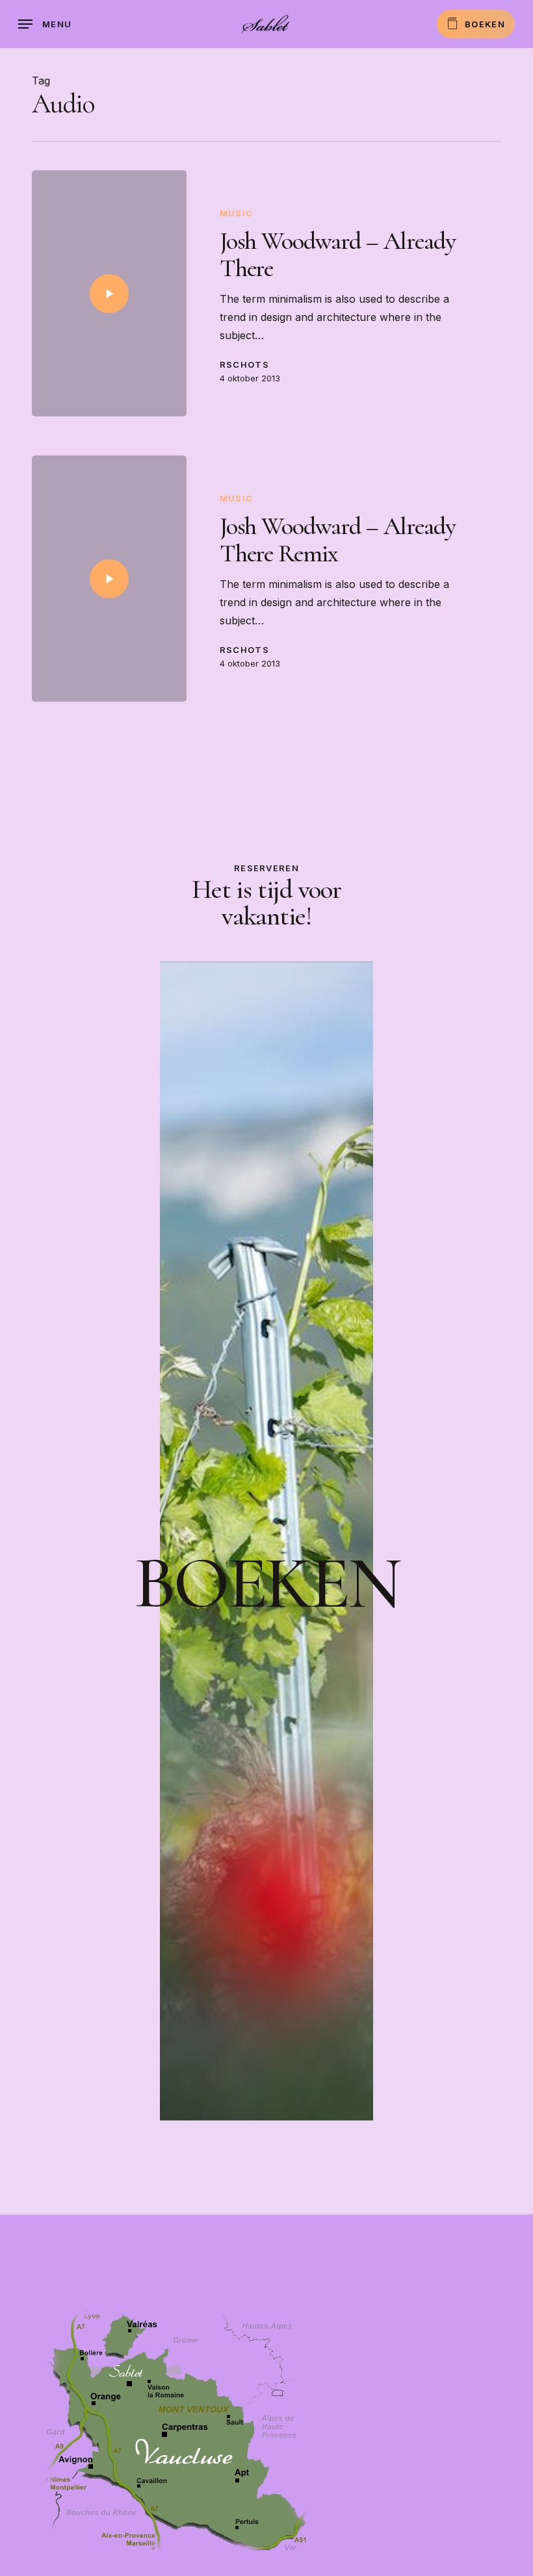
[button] (45, 24)
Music (237, 213)
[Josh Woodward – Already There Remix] (109, 579)
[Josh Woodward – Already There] (109, 293)
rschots (244, 364)
